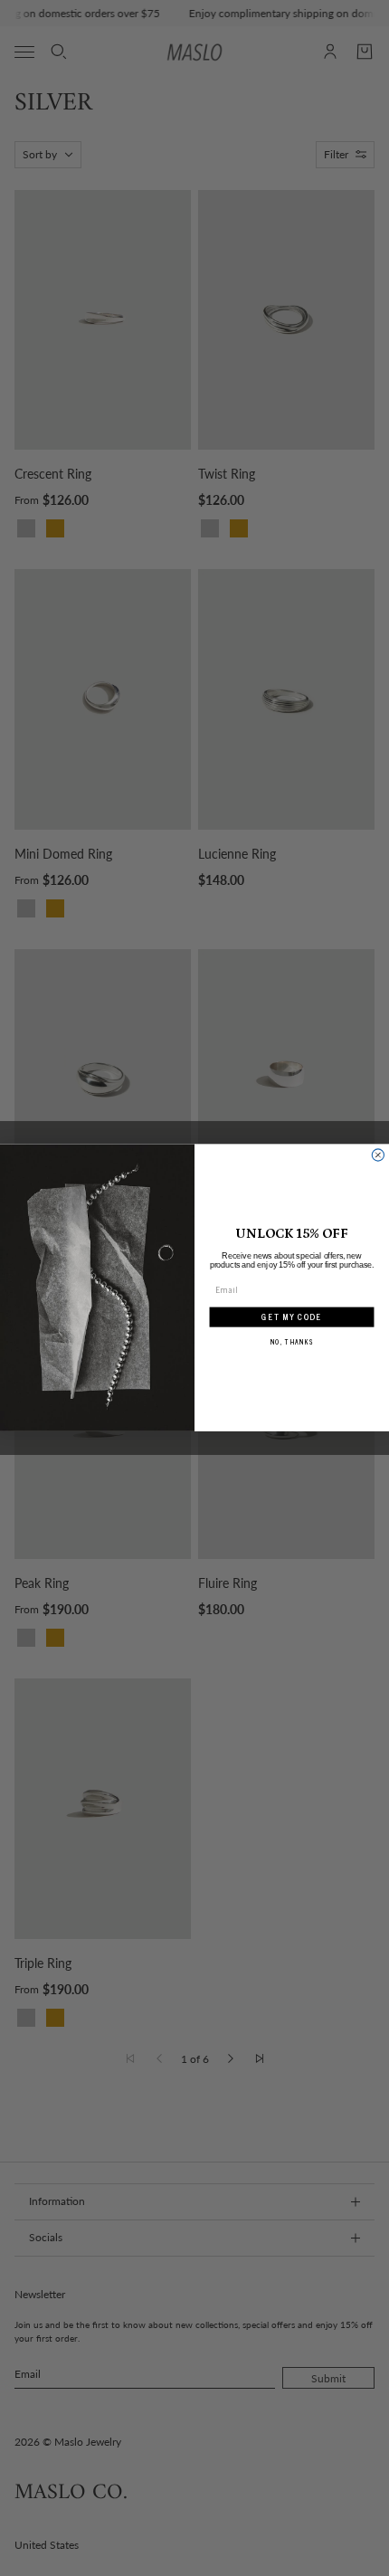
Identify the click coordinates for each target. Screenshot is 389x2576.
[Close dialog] (378, 1155)
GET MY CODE (291, 1317)
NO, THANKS (292, 1342)
